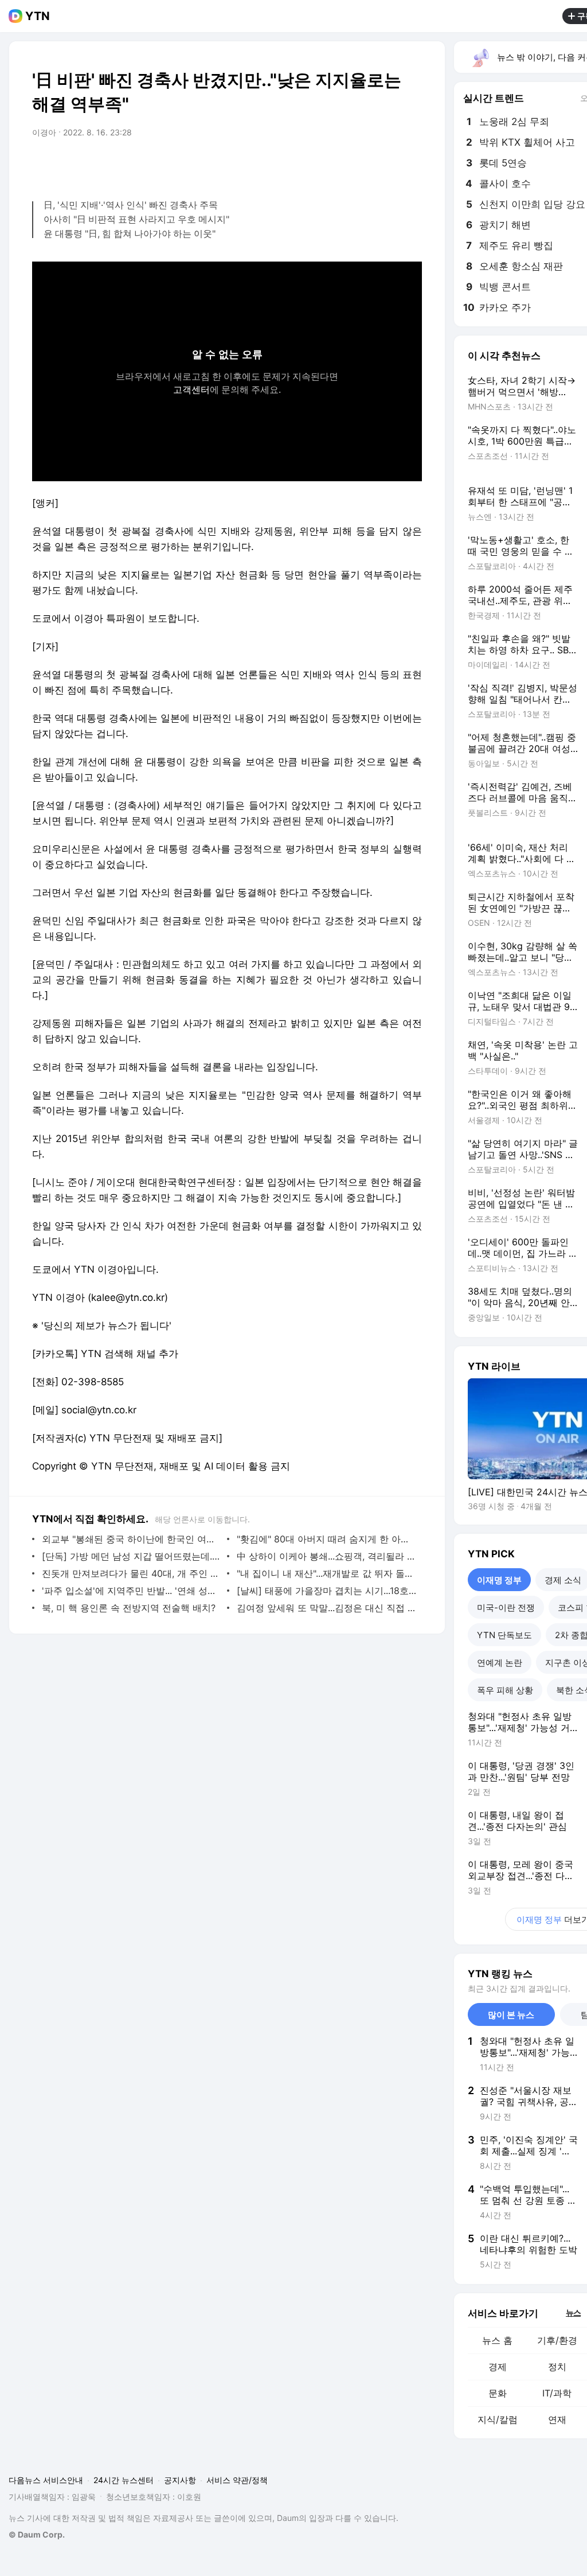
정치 (557, 2367)
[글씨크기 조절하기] (388, 165)
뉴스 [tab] (573, 2312)
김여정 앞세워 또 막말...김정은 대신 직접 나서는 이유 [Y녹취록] (326, 1608)
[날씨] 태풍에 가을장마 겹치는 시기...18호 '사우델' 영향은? (326, 1591)
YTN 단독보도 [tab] (504, 1635)
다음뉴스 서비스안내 (46, 2480)
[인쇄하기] (410, 165)
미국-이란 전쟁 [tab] (506, 1607)
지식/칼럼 (498, 2419)
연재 (557, 2419)
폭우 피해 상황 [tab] (505, 1690)
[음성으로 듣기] (342, 165)
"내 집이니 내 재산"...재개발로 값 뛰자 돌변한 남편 (326, 1573)
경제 (498, 2367)
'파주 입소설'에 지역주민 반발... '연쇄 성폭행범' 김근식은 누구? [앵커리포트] (132, 1591)
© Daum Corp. (37, 2534)
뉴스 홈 (497, 2340)
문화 (498, 2393)
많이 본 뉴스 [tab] (511, 2015)
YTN (38, 16)
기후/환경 (557, 2340)
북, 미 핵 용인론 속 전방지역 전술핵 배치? (129, 1608)
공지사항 (180, 2480)
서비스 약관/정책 (237, 2480)
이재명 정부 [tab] (499, 1580)
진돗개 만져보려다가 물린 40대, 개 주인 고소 (132, 1573)
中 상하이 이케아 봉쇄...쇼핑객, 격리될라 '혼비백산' (326, 1556)
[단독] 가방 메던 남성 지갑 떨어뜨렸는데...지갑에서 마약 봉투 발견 (132, 1556)
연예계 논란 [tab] (500, 1663)
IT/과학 (557, 2393)
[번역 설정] (365, 165)
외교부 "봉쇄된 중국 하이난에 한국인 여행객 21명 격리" (132, 1539)
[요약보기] (319, 165)
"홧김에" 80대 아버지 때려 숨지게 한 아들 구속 (326, 1539)
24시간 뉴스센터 (124, 2480)
